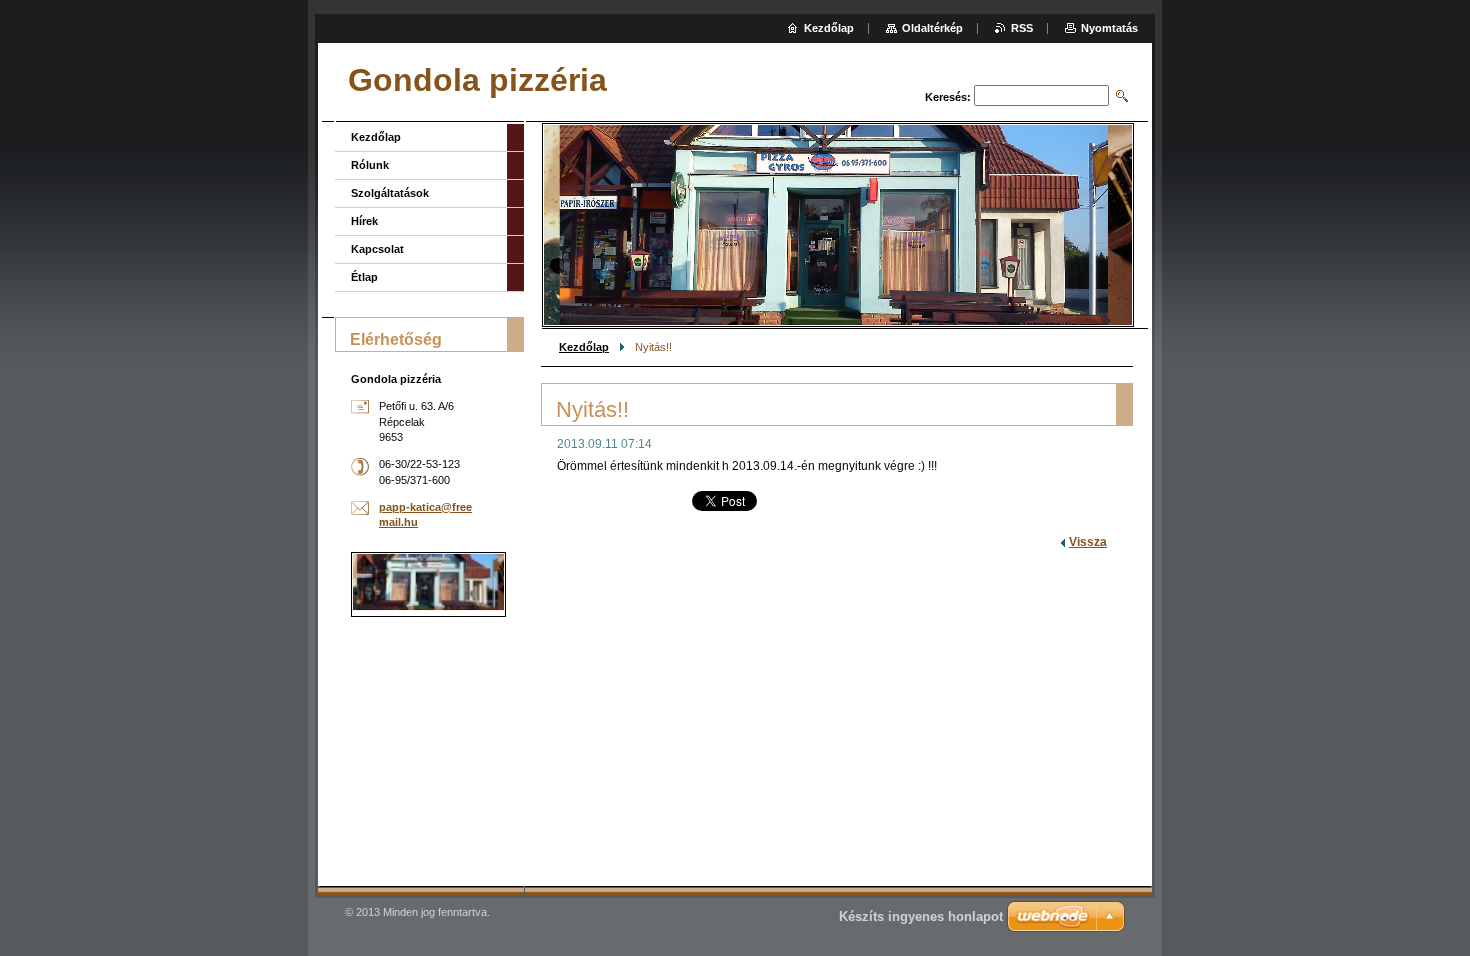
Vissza (1088, 542)
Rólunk (370, 165)
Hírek (364, 221)
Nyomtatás (1109, 28)
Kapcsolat (377, 249)
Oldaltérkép (932, 28)
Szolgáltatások (390, 193)
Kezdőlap (584, 347)
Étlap (364, 277)
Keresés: (948, 97)
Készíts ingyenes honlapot (921, 916)
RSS (1022, 28)
